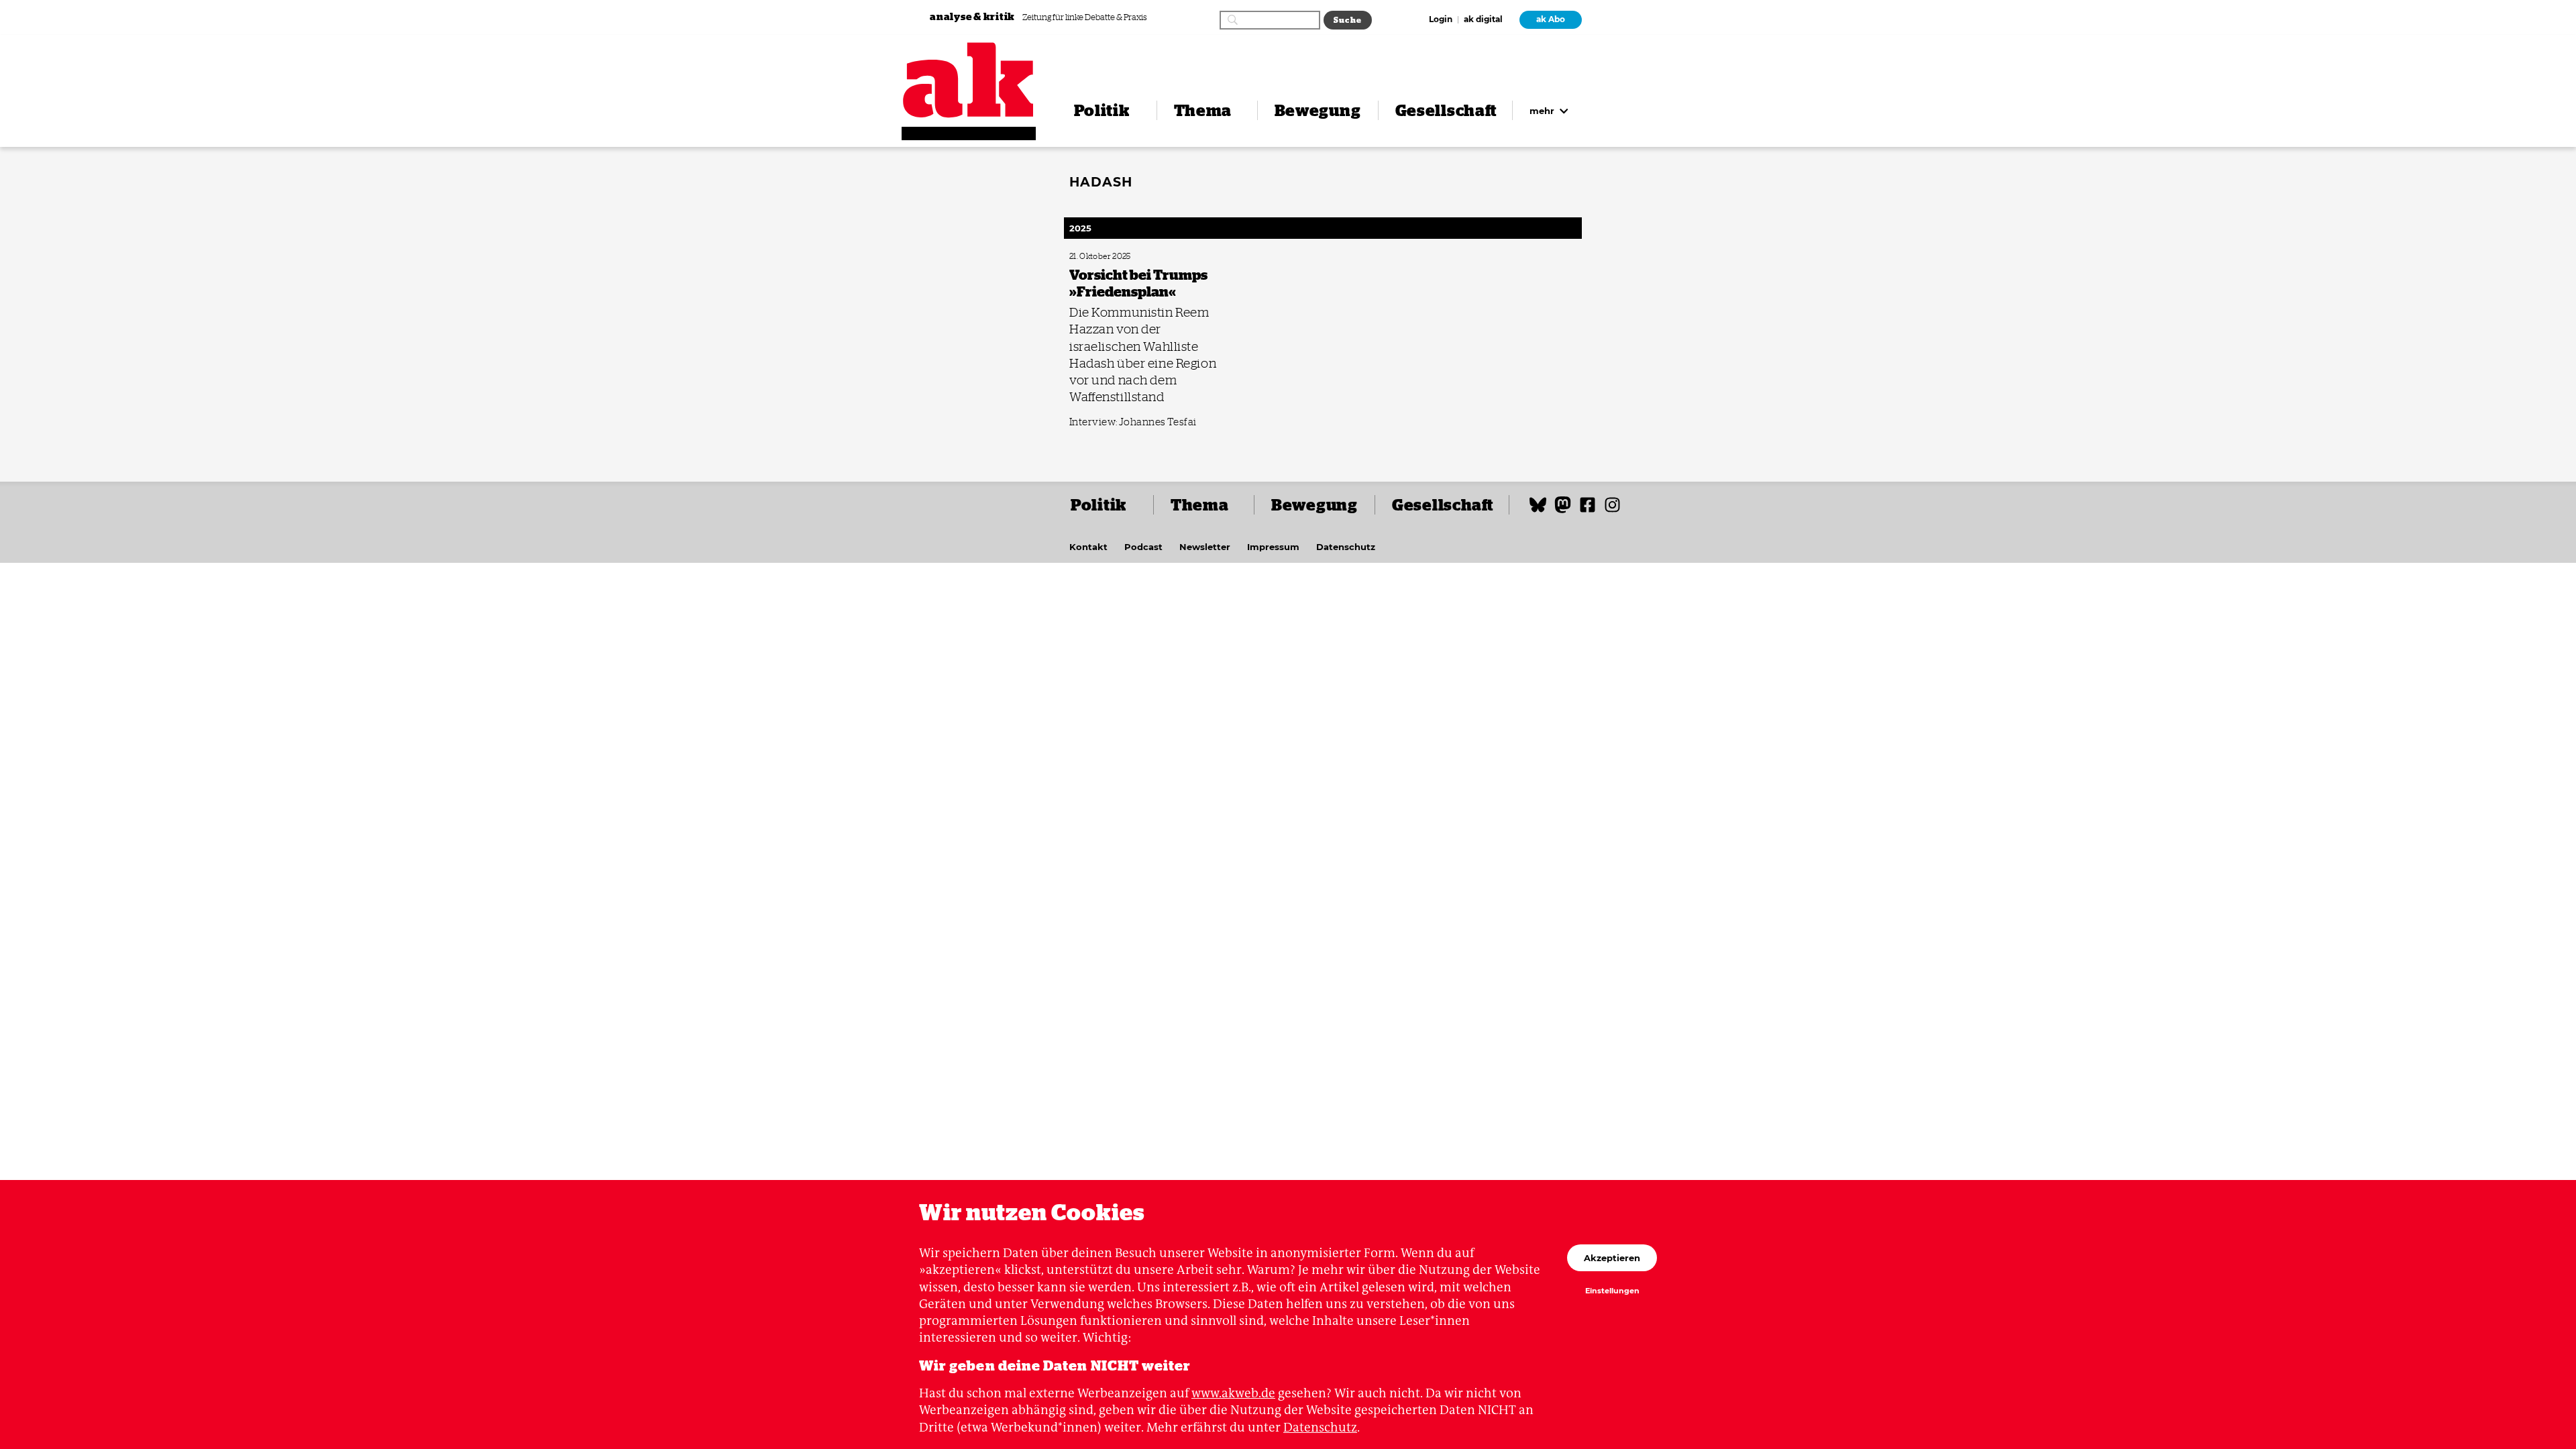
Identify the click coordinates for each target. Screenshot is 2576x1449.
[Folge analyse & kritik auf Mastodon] (1563, 511)
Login (1441, 20)
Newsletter (1205, 547)
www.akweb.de (1233, 1393)
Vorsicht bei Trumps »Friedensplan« (1123, 257)
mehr (1543, 111)
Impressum (1273, 547)
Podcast (1143, 547)
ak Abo (1551, 19)
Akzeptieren (1612, 1258)
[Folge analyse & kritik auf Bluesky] (1538, 511)
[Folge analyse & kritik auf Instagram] (1612, 511)
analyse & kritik (973, 16)
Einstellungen (1612, 1291)
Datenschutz (1346, 547)
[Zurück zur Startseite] (969, 80)
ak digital (1483, 20)
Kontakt (1088, 547)
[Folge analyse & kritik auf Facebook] (1588, 511)
